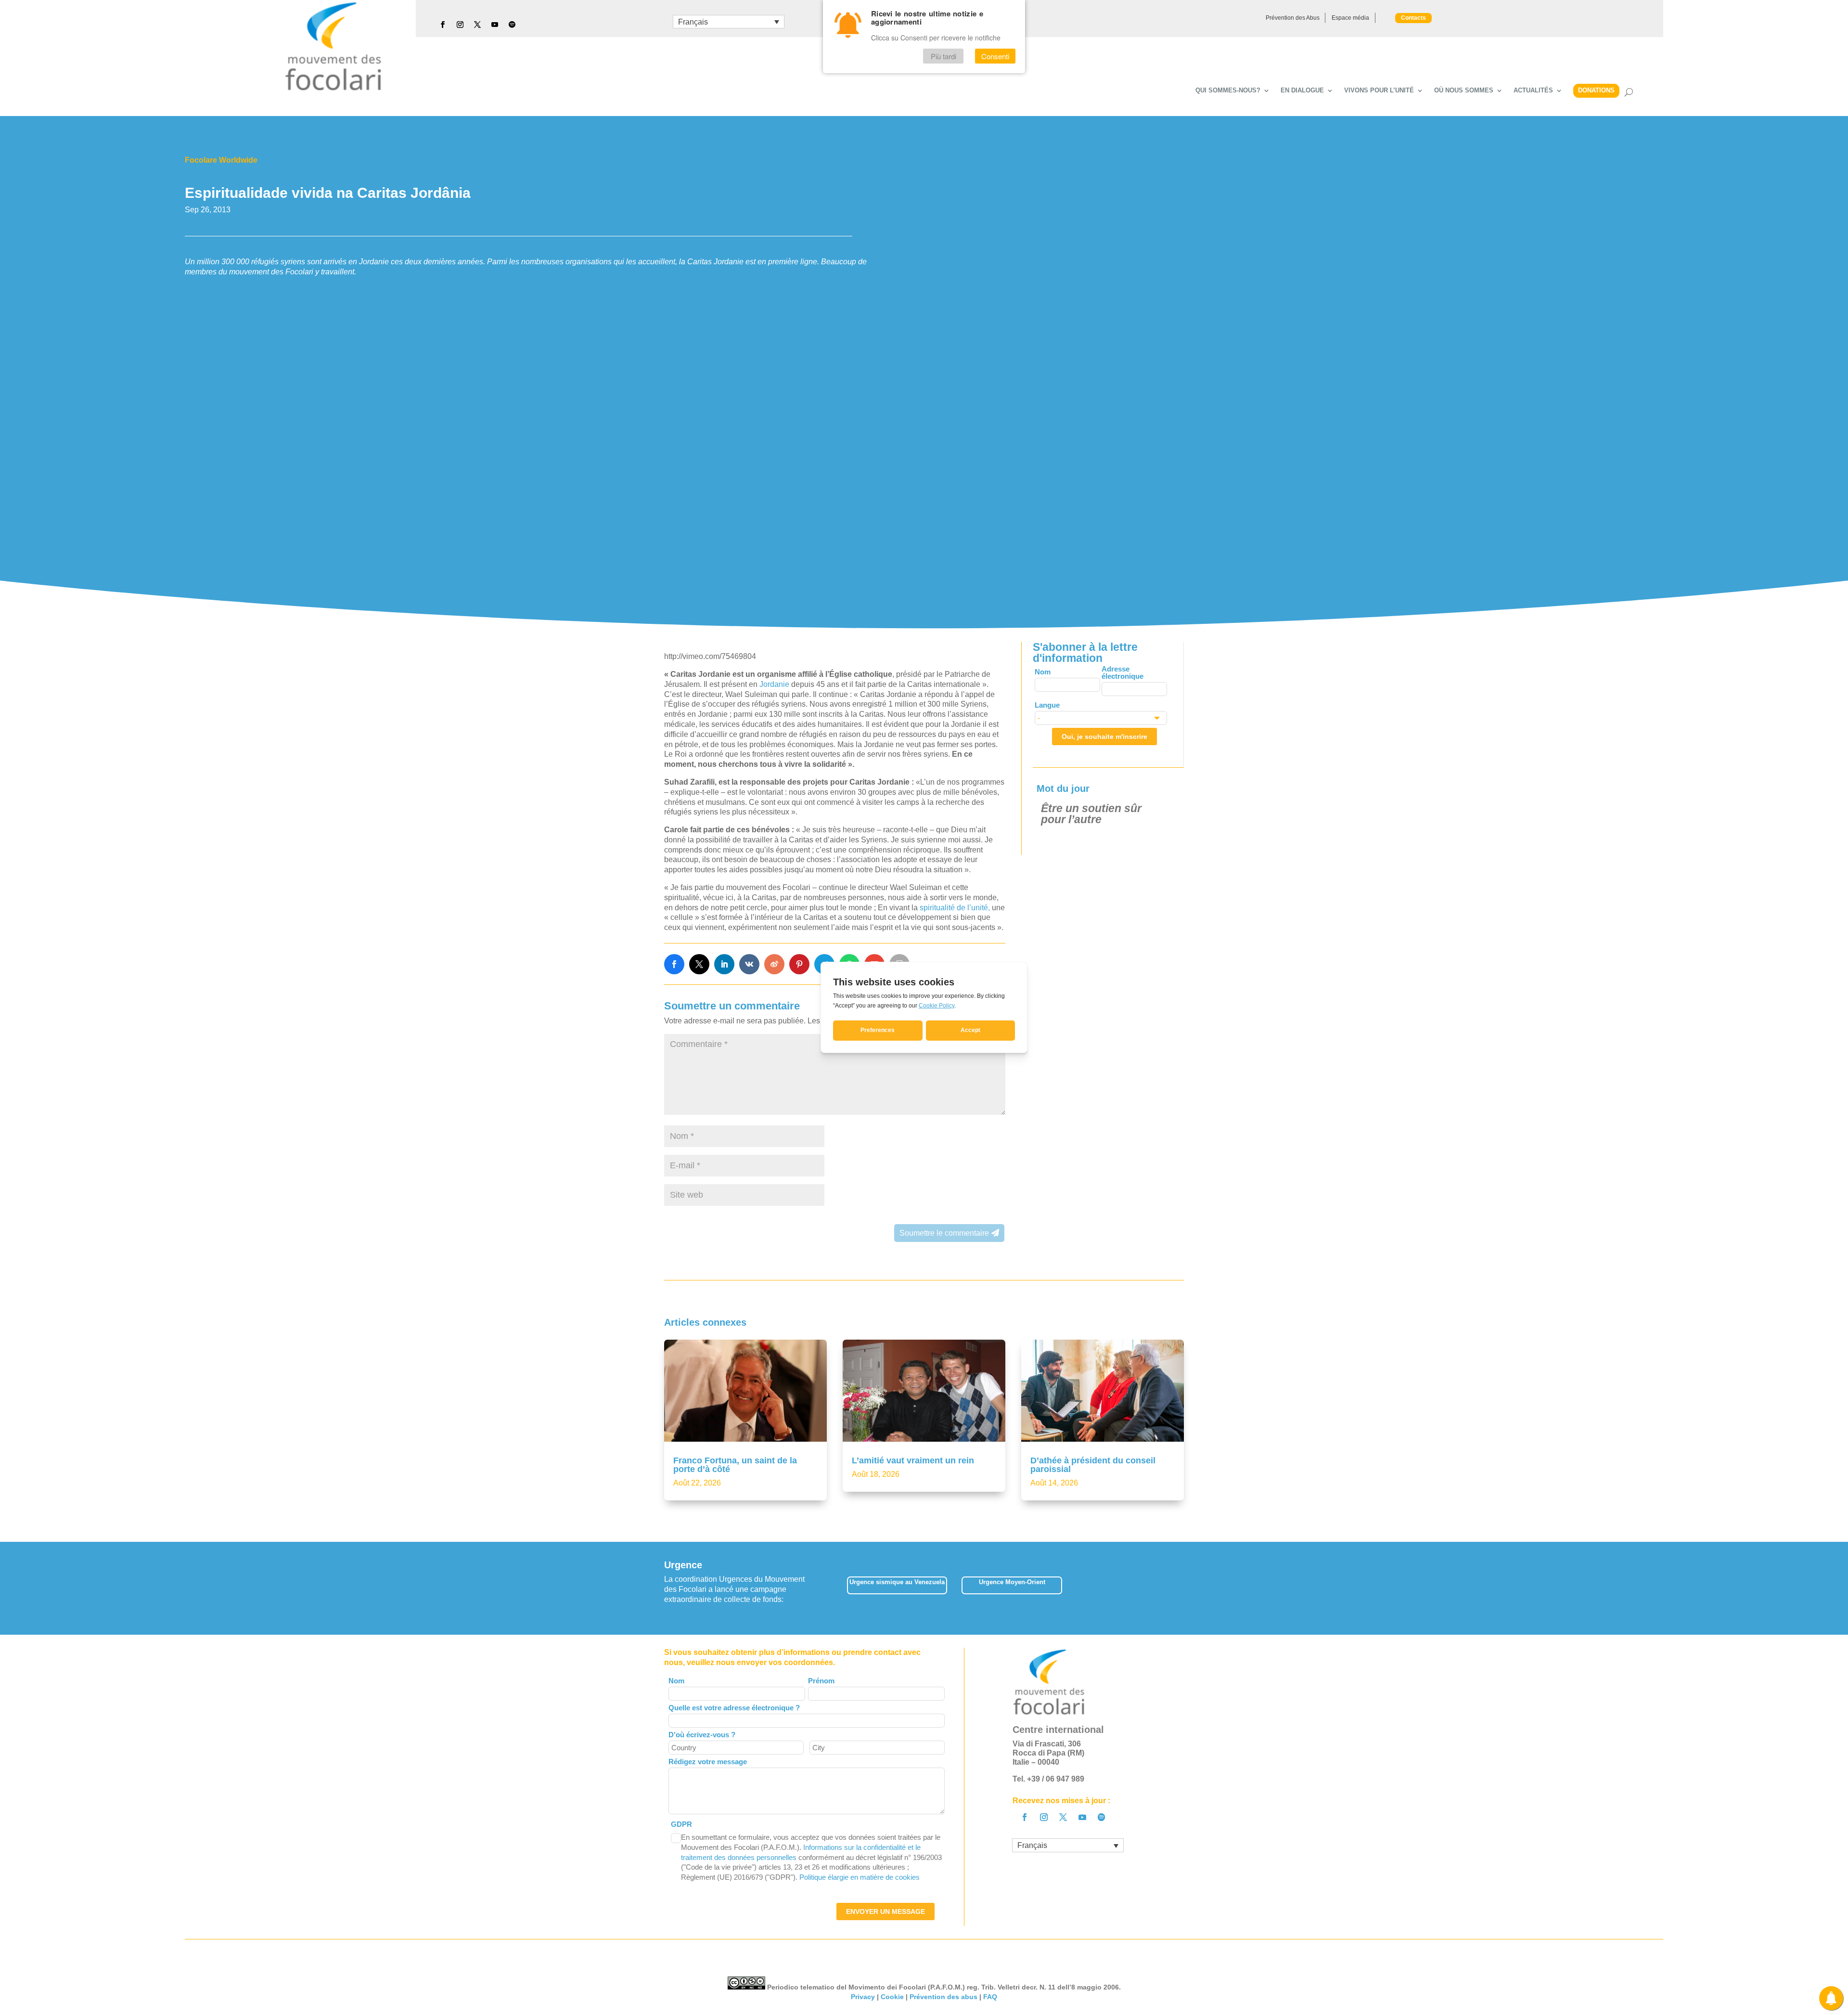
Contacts (1413, 18)
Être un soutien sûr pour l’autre (1091, 814)
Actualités (1533, 90)
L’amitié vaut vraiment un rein (913, 1495)
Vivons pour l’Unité (1379, 90)
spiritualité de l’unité (955, 908)
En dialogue (1302, 90)
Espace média (1350, 18)
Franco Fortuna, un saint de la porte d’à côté (735, 1499)
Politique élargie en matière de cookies (860, 1911)
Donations (1596, 90)
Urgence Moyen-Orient (1012, 1616)
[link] (674, 964)
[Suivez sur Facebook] (443, 25)
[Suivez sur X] (477, 25)
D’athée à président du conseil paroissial (1093, 1499)
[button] (1184, 1622)
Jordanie (775, 684)
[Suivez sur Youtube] (495, 25)
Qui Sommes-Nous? (1228, 90)
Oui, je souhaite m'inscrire (1104, 736)
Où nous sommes (1464, 90)
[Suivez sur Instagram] (460, 25)
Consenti (995, 56)
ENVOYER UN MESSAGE (885, 1946)
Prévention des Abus (1293, 18)
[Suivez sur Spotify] (512, 25)
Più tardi (943, 56)
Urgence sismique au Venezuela (897, 1616)
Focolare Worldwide (221, 160)
